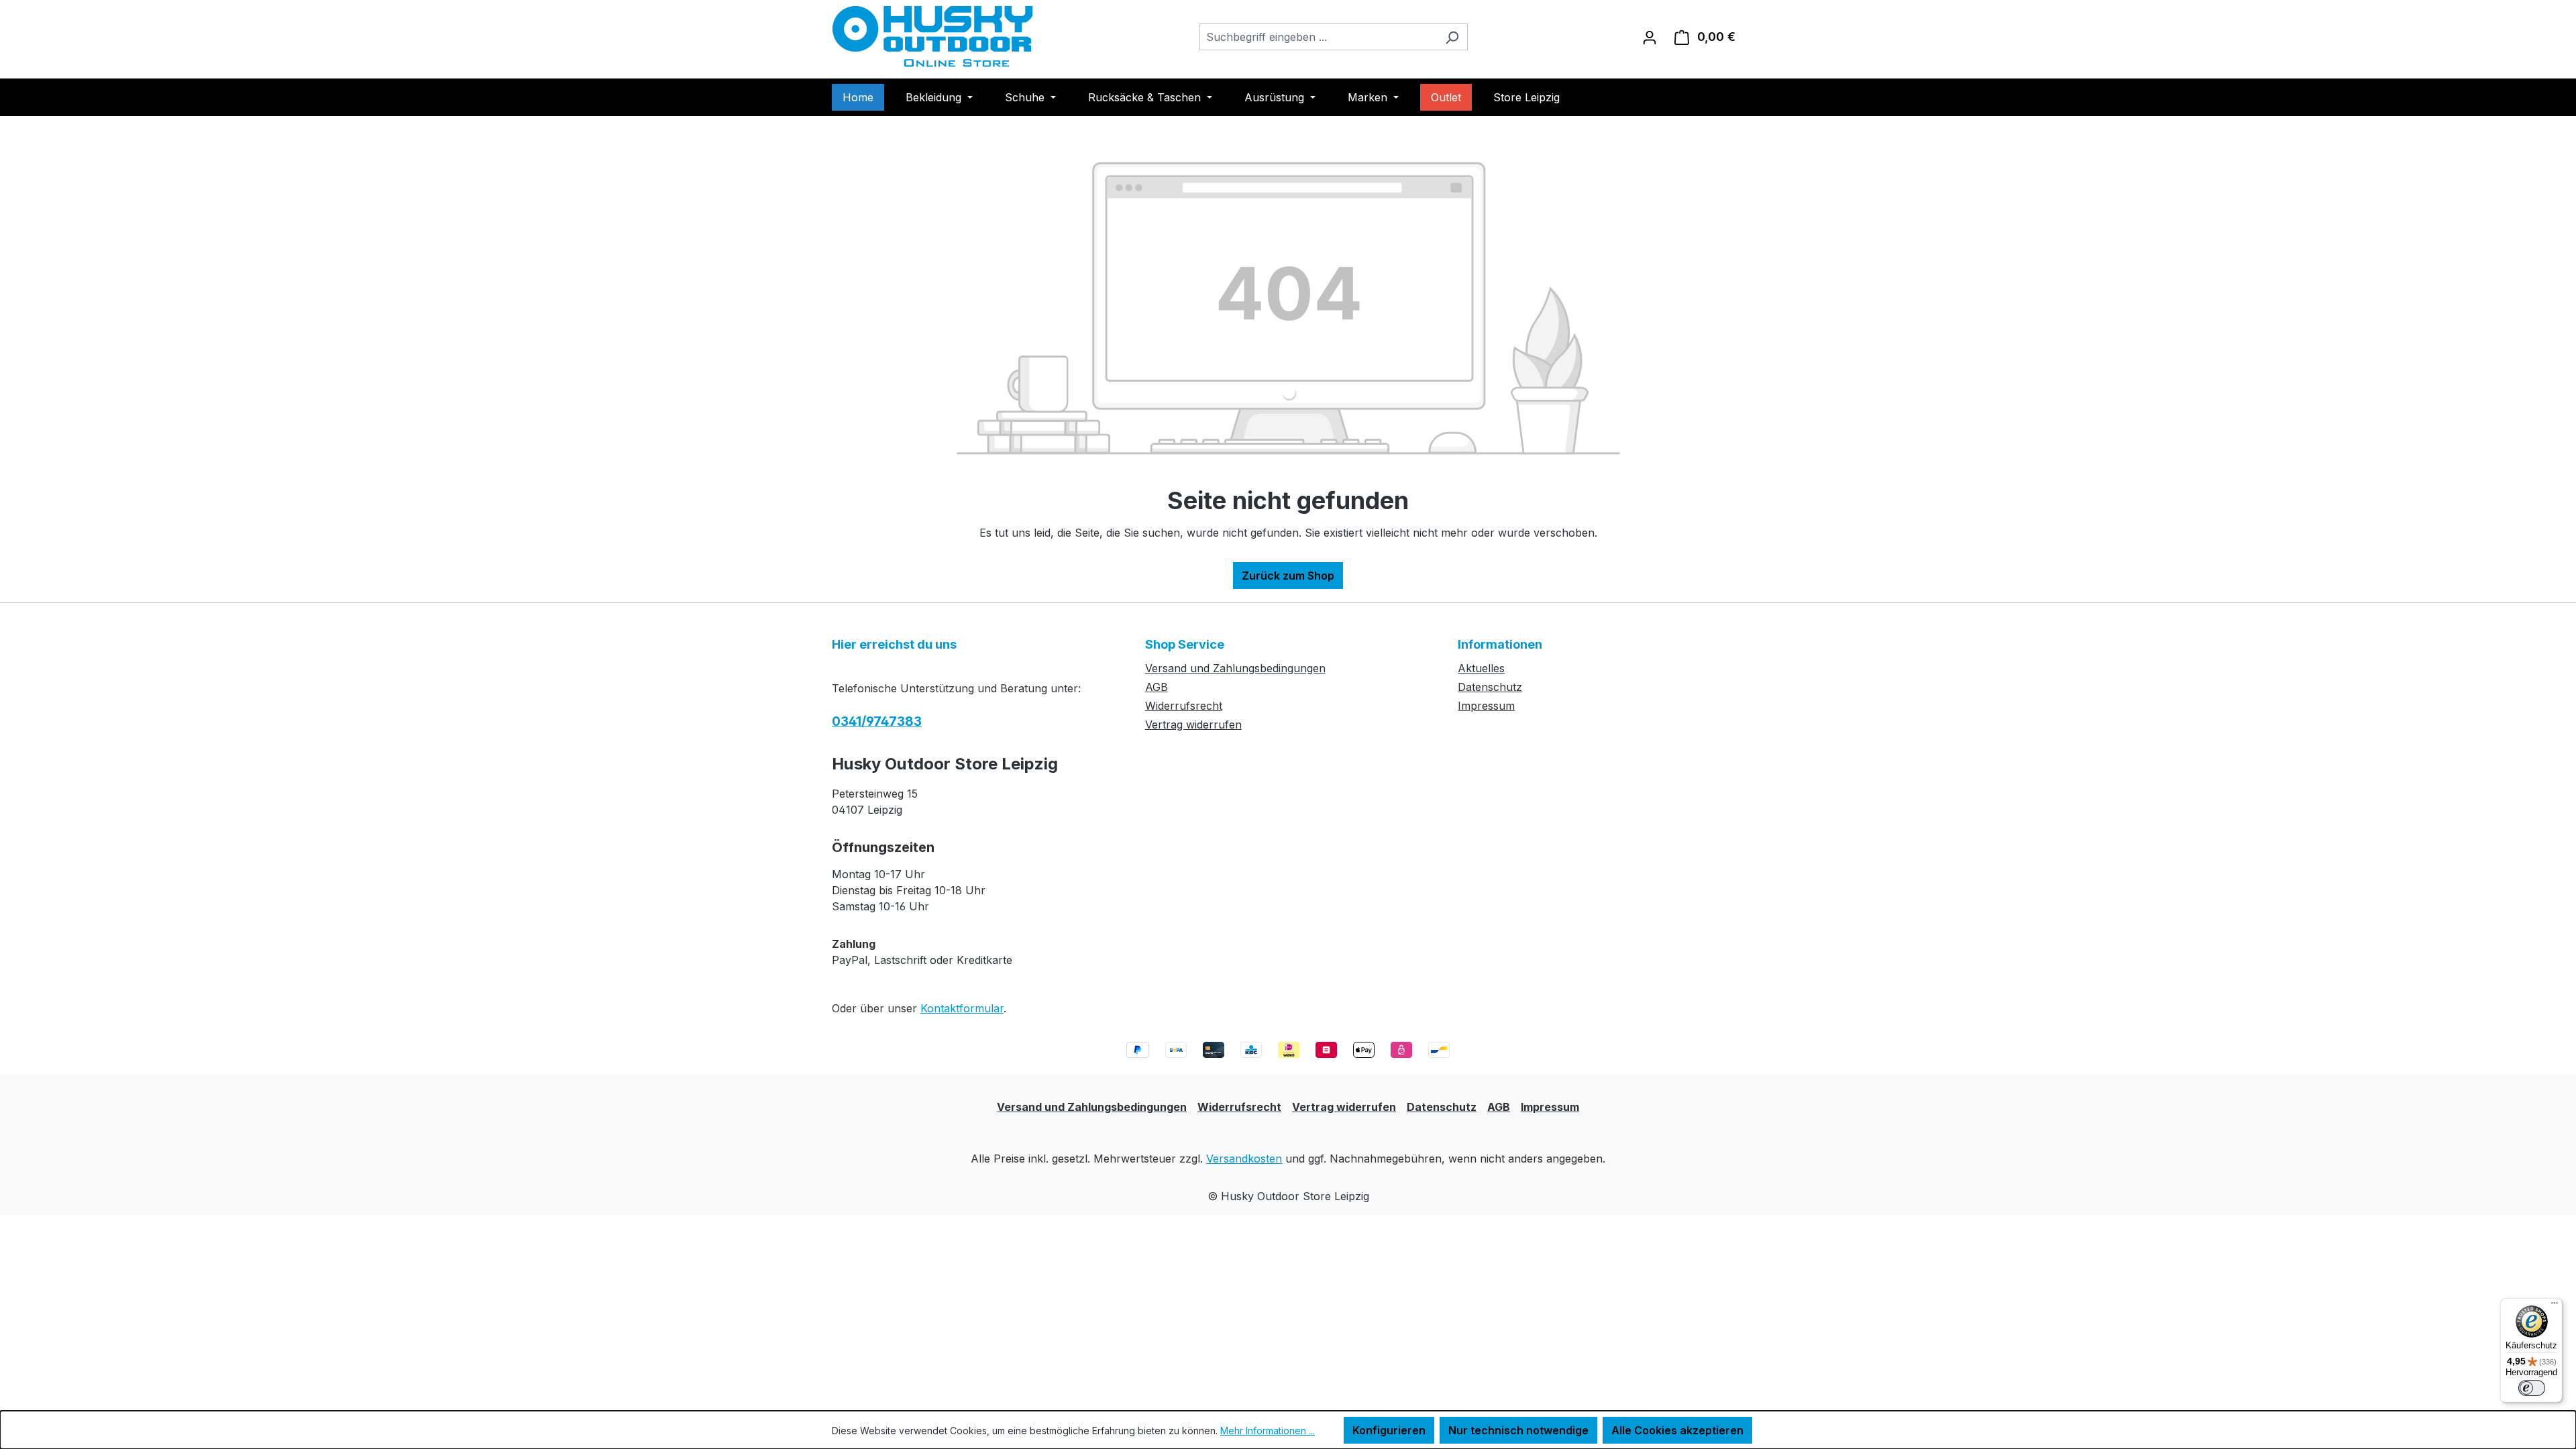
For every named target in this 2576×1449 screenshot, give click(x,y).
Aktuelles (1481, 668)
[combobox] (1318, 37)
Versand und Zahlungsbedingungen (1235, 668)
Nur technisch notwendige (1518, 1430)
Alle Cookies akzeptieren (1677, 1430)
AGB (1157, 687)
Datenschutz (1490, 687)
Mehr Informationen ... (1268, 1431)
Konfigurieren (1389, 1430)
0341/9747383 (877, 721)
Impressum (1486, 706)
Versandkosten (1244, 1159)
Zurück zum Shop (1288, 576)
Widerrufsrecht (1184, 706)
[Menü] (2555, 1306)
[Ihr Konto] (1650, 37)
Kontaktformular (962, 1008)
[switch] (2532, 1388)
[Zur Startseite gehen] (932, 37)
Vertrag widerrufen (1193, 724)
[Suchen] (1452, 37)
